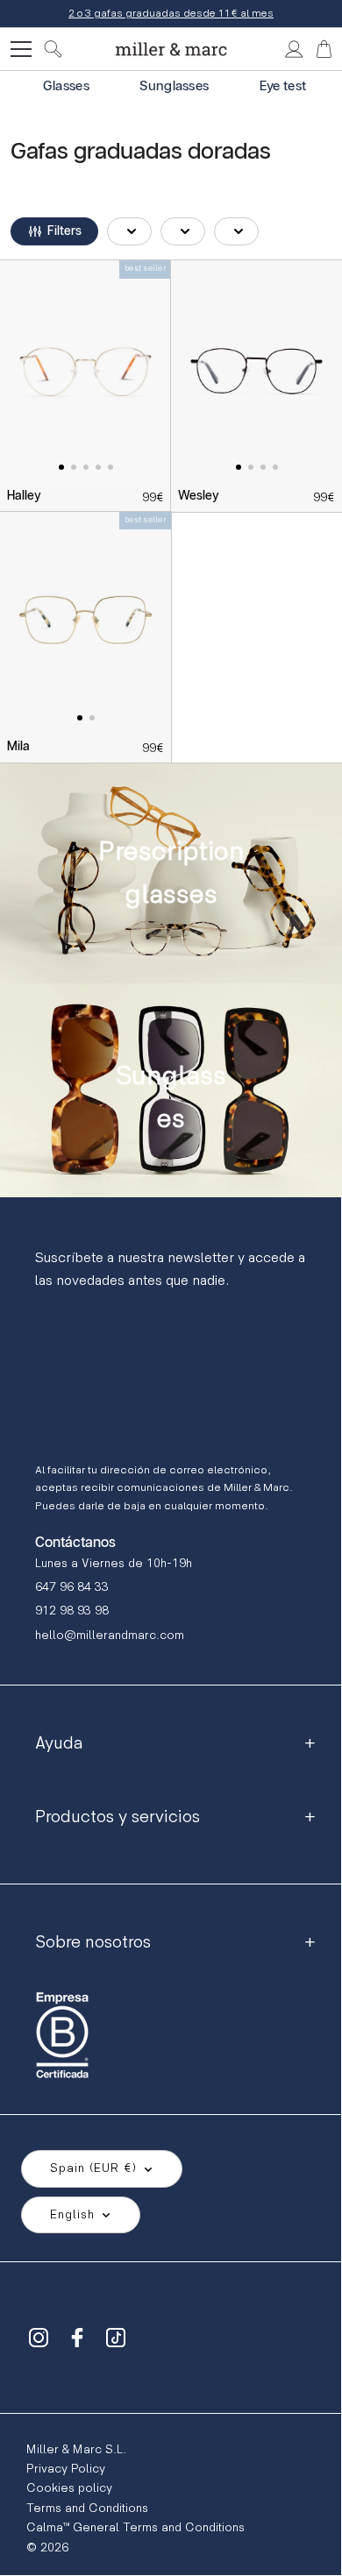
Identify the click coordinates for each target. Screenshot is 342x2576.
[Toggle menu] (21, 49)
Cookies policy (69, 2488)
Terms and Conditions (87, 2508)
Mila (18, 747)
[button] (54, 231)
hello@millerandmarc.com (110, 1635)
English (72, 2214)
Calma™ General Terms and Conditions (135, 2527)
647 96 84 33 (72, 1587)
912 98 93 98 (72, 1611)
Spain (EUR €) (93, 2168)
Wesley (199, 496)
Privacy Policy (66, 2469)
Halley (24, 496)
